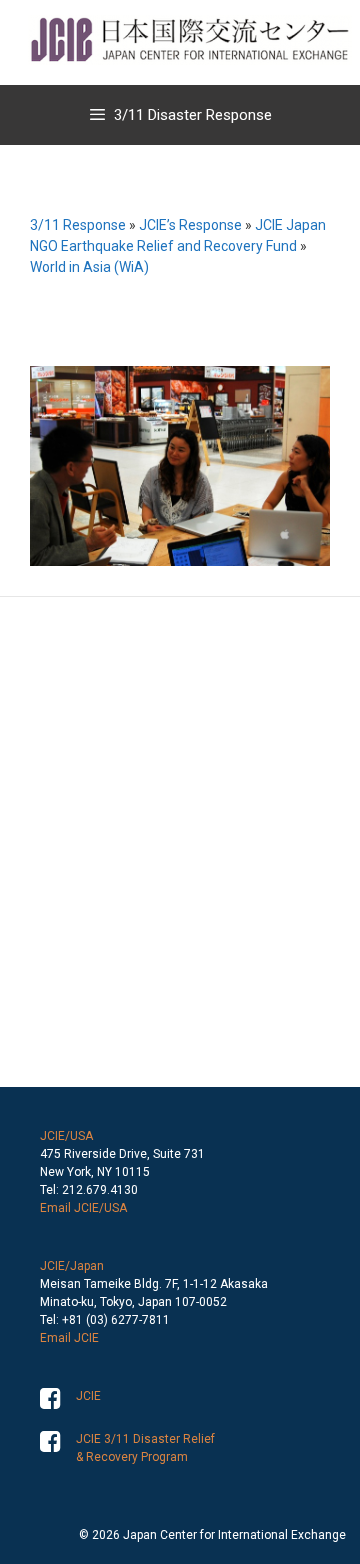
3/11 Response (78, 225)
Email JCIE (69, 1338)
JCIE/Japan (72, 1266)
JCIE (88, 1396)
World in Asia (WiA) (89, 267)
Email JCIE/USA (83, 1208)
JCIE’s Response (190, 225)
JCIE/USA (66, 1136)
